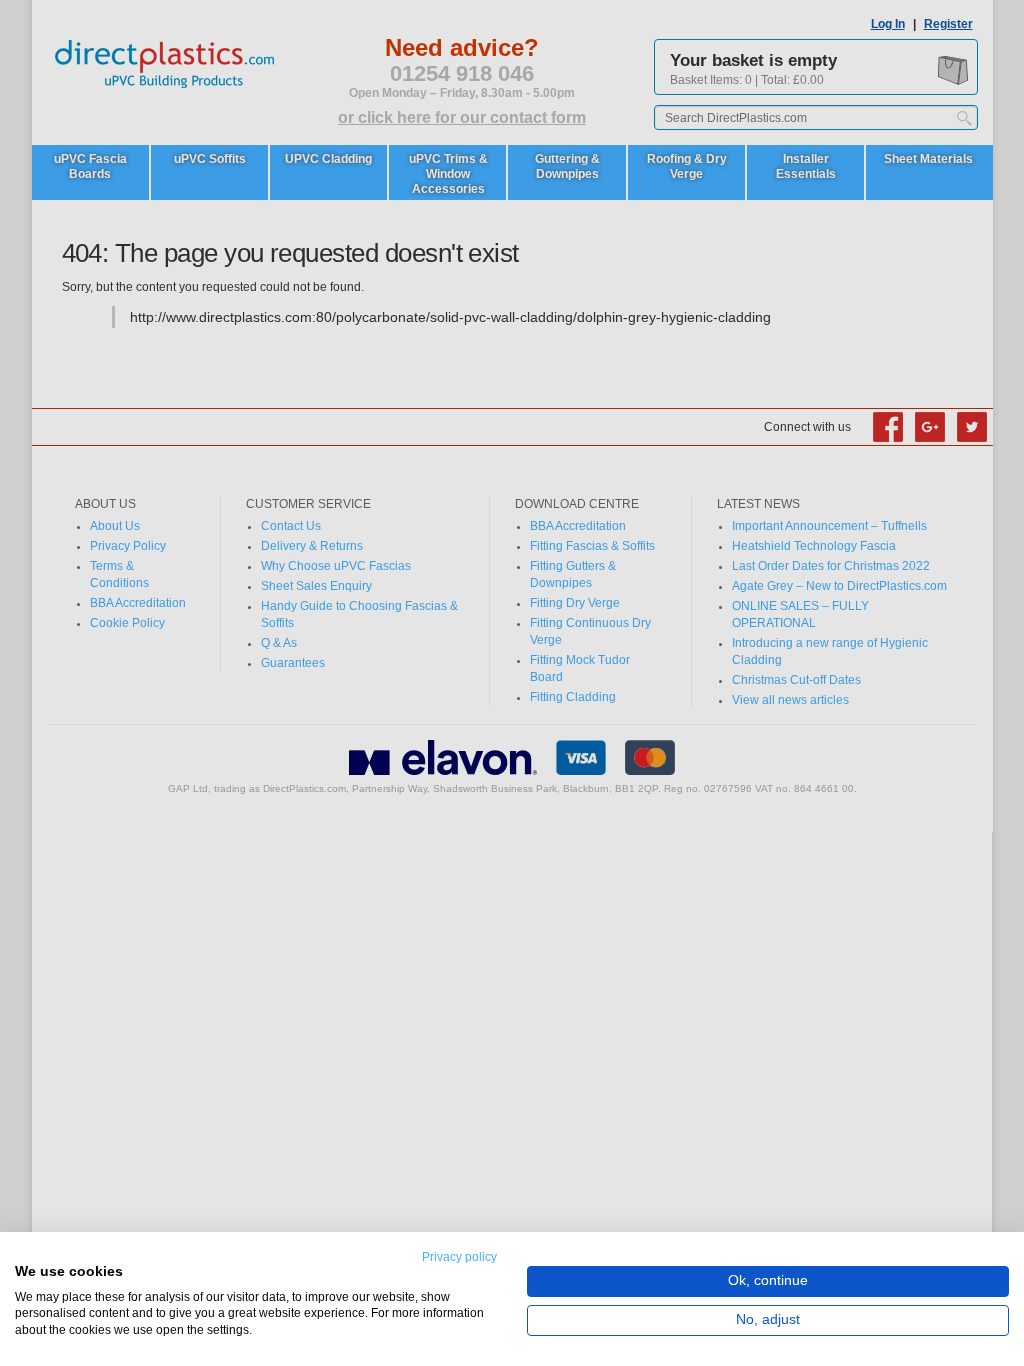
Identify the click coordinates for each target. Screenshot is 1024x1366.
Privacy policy (459, 1257)
